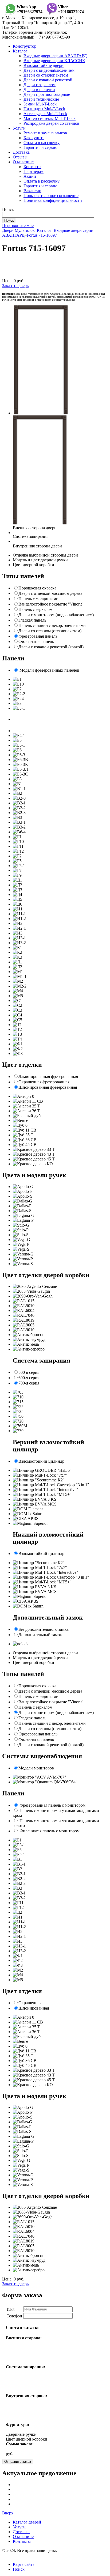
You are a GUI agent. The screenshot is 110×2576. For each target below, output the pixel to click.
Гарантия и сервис (40, 147)
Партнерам (34, 171)
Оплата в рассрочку (42, 143)
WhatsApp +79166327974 (30, 9)
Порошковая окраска (37, 588)
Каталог (20, 51)
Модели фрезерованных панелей (49, 670)
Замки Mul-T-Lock (40, 104)
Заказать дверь (15, 285)
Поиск (19, 2569)
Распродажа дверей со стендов (51, 123)
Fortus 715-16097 (42, 235)
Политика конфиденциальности (53, 200)
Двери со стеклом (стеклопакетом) (50, 631)
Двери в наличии (39, 90)
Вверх (8, 2513)
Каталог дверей (27, 2522)
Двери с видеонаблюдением (49, 70)
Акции (30, 176)
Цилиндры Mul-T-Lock (44, 109)
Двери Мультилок (18, 230)
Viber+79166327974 (71, 9)
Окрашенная (30, 2003)
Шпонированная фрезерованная (48, 1087)
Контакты (32, 167)
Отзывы (20, 157)
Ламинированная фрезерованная (48, 1077)
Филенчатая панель (36, 642)
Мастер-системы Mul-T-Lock (50, 118)
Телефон (14, 2316)
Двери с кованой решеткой (48, 80)
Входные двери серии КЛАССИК (54, 61)
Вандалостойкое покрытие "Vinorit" (51, 604)
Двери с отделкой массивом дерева (50, 593)
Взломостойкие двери (44, 65)
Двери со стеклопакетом (46, 75)
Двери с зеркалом (40, 85)
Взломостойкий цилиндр (41, 1461)
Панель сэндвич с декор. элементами (52, 625)
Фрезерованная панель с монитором (52, 1805)
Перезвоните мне (18, 226)
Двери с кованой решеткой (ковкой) (51, 647)
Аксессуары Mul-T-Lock (45, 114)
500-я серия (29, 1372)
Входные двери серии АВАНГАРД (55, 56)
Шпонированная (34, 2008)
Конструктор (25, 46)
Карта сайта (24, 2564)
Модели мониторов (36, 1768)
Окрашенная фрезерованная (44, 1082)
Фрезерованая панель (38, 636)
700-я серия (29, 1383)
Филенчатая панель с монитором (50, 1831)
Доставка (21, 152)
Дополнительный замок (40, 1635)
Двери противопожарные (47, 94)
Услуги (19, 128)
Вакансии (32, 191)
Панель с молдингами (38, 599)
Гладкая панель (32, 620)
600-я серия (29, 1378)
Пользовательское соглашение (51, 196)
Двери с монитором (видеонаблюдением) (56, 615)
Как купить (34, 138)
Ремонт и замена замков (45, 133)
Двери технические (41, 99)
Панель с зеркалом (35, 609)
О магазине (23, 162)
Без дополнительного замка (44, 1629)
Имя (11, 2309)
